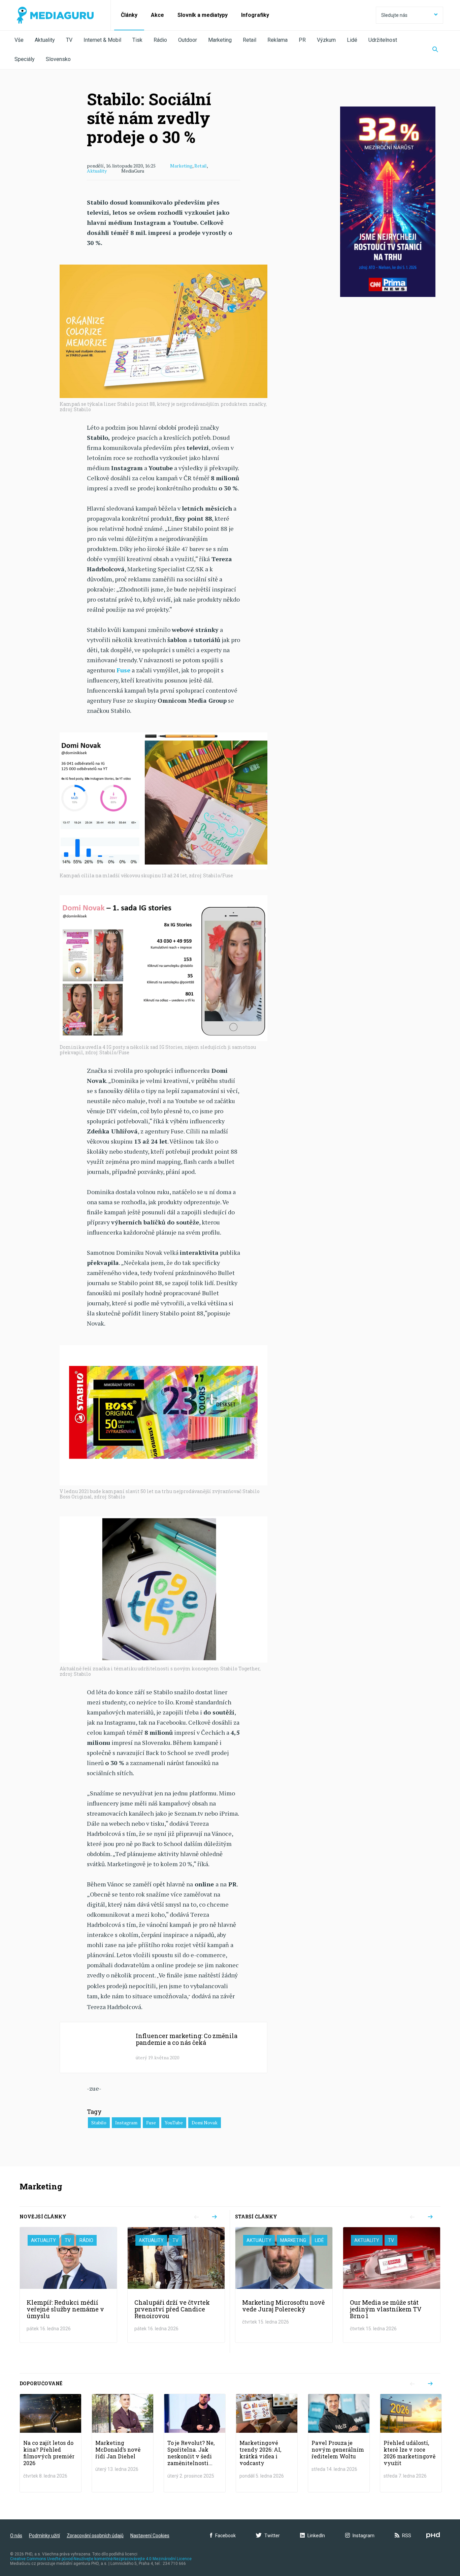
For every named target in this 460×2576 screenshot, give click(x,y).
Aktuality (45, 40)
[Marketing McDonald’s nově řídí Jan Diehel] (123, 2443)
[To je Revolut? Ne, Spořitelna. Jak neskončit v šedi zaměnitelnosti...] (195, 2443)
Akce (157, 15)
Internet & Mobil (102, 40)
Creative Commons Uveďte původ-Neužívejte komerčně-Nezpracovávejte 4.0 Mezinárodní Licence (101, 2559)
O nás (16, 2536)
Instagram (126, 2123)
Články (129, 15)
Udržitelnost (383, 40)
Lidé (352, 40)
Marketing (220, 40)
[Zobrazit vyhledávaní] (435, 50)
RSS (407, 2536)
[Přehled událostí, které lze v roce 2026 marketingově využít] (411, 2443)
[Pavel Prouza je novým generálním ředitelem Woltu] (339, 2443)
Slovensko (58, 59)
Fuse (151, 2123)
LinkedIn (316, 2536)
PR (302, 40)
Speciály (25, 59)
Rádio (160, 40)
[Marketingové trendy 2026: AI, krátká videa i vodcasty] (267, 2443)
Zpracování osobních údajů (95, 2536)
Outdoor (188, 40)
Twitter (272, 2536)
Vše (19, 40)
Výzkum (326, 40)
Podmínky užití (44, 2536)
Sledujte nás (394, 15)
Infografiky (255, 15)
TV (69, 40)
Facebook (225, 2536)
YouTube (174, 2123)
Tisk (137, 40)
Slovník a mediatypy (203, 15)
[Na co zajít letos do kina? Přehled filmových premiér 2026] (51, 2443)
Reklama (277, 40)
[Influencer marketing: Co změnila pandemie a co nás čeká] (163, 2048)
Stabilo (99, 2123)
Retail (250, 40)
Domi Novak (205, 2123)
